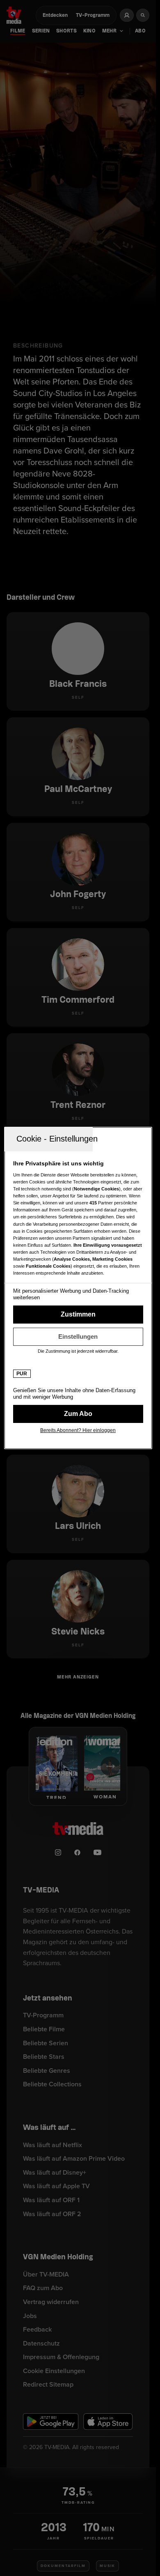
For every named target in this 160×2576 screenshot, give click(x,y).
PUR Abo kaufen (78, 1414)
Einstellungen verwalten (78, 1337)
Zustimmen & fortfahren (78, 1314)
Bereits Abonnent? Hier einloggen (78, 1430)
